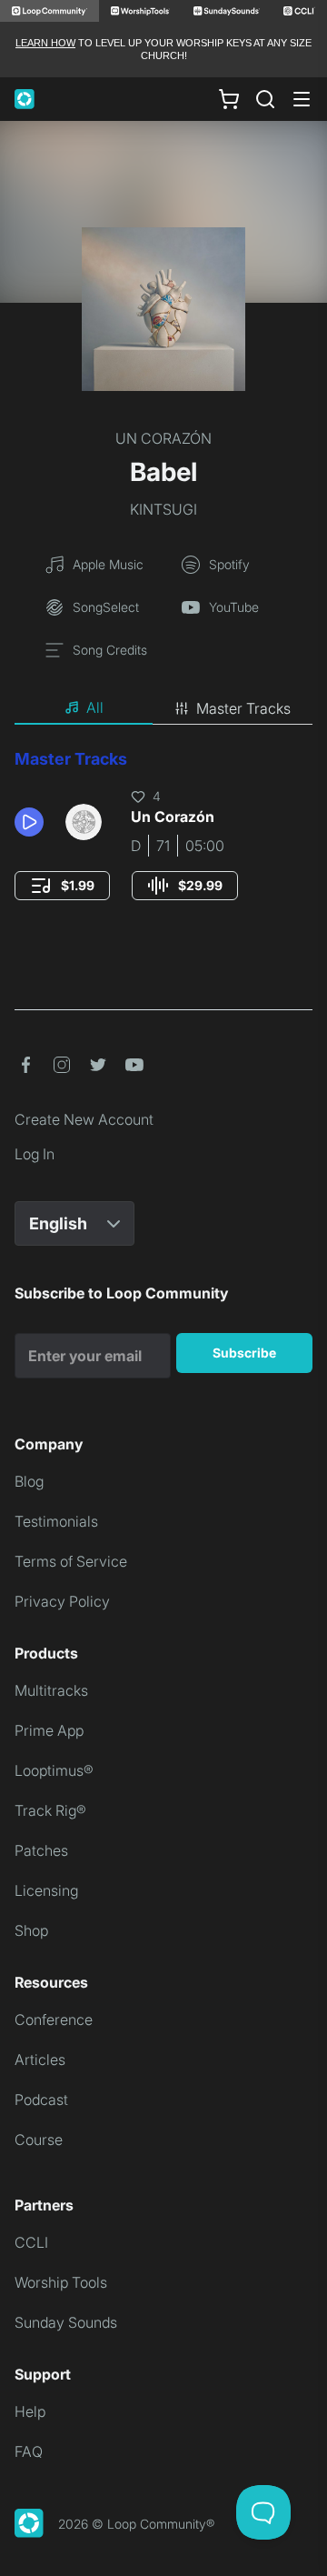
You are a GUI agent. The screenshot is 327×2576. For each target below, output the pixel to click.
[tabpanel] (163, 842)
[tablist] (163, 708)
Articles (40, 2060)
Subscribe (244, 1353)
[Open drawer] (302, 99)
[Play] (29, 822)
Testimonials (56, 1521)
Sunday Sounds (66, 2322)
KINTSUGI (163, 509)
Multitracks (51, 1690)
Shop (31, 1930)
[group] (62, 886)
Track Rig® (50, 1810)
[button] (33, 822)
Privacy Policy (62, 1601)
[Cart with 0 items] (229, 98)
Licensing (46, 1890)
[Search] (265, 99)
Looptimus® (54, 1770)
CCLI (31, 2242)
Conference (54, 2020)
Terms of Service (71, 1561)
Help (30, 2411)
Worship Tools (61, 2282)
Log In (35, 1154)
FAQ (29, 2451)
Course (39, 2140)
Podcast (41, 2100)
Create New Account (84, 1119)
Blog (29, 1481)
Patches (41, 1850)
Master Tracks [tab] (243, 708)
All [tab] (95, 707)
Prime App (49, 1730)
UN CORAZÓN (163, 438)
